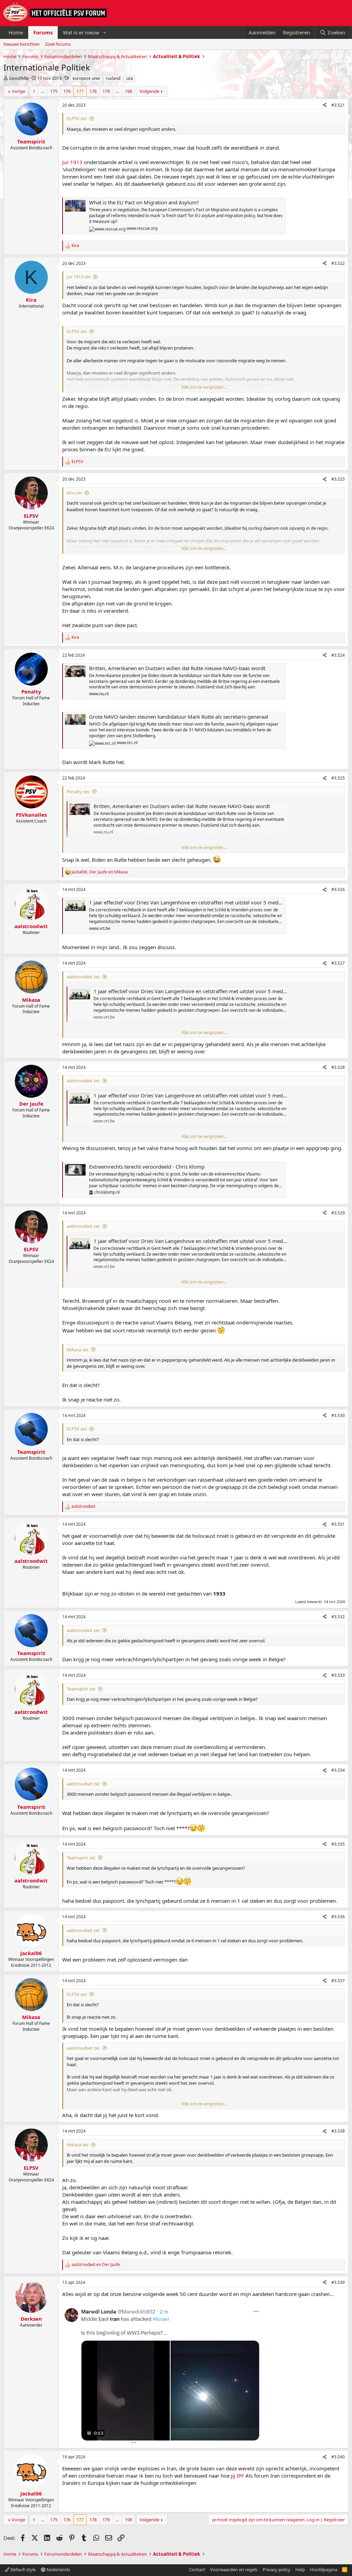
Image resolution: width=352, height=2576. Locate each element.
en (96, 2265)
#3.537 (338, 1981)
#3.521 (338, 105)
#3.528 (338, 1067)
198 (128, 91)
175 (54, 91)
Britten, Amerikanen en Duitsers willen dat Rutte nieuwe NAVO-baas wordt (177, 668)
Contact (197, 2569)
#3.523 (338, 479)
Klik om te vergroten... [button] (204, 387)
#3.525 (338, 778)
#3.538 (338, 2131)
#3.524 (338, 655)
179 (106, 91)
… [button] (43, 91)
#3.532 (338, 1617)
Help (300, 2569)
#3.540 (338, 2457)
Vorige (18, 91)
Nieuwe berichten (21, 44)
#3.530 (338, 1415)
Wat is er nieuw (81, 32)
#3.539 (338, 2282)
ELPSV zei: (77, 118)
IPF (240, 2476)
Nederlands (58, 2569)
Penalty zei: (78, 792)
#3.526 (338, 889)
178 (93, 91)
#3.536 (338, 1917)
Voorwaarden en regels (234, 2569)
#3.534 (338, 1770)
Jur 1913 (72, 162)
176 (67, 91)
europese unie (86, 78)
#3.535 (338, 1844)
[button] (105, 33)
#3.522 (338, 263)
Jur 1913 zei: (79, 277)
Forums (43, 32)
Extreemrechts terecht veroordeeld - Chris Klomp (147, 1167)
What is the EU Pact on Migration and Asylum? (144, 202)
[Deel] (324, 105)
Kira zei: (74, 493)
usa (130, 78)
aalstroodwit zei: (83, 977)
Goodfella (19, 78)
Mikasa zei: (78, 1350)
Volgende (149, 91)
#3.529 (338, 1213)
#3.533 (338, 1675)
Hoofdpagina (324, 2569)
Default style (23, 2569)
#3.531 (338, 1524)
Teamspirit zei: (81, 1689)
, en (100, 872)
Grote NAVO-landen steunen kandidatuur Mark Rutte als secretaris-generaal (179, 717)
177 (80, 91)
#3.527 (338, 963)
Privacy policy (277, 2569)
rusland (113, 78)
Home (16, 32)
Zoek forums (58, 44)
